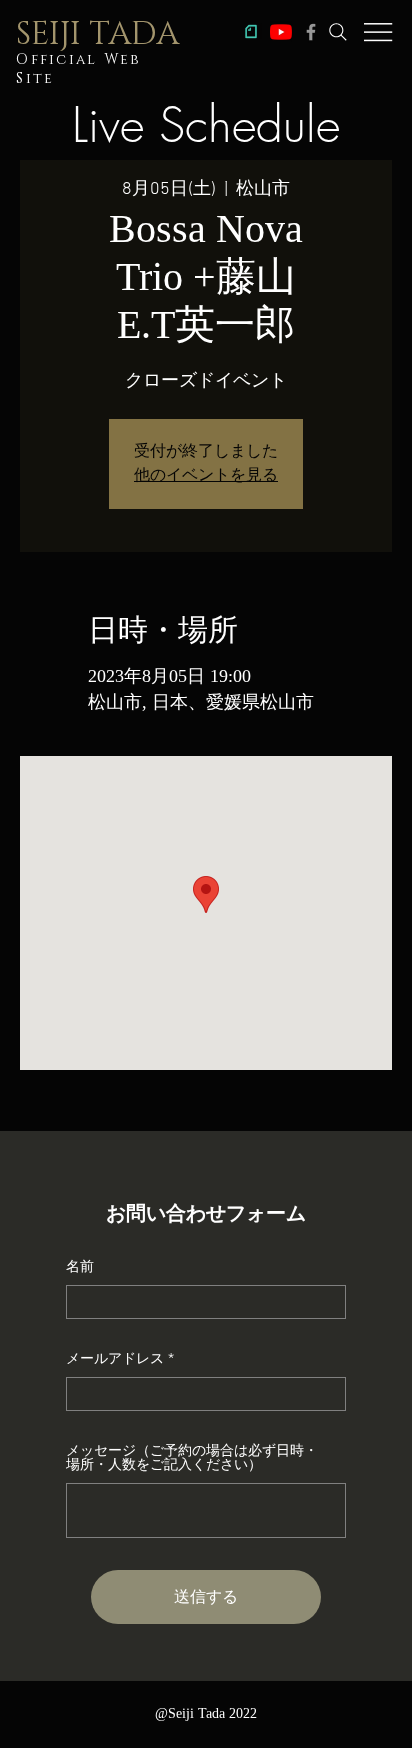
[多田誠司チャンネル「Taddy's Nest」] (281, 32)
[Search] (338, 32)
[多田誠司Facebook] (311, 32)
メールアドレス (115, 1358)
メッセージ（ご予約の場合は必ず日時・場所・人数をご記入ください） (192, 1457)
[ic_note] (251, 32)
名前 (80, 1266)
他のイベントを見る (206, 476)
